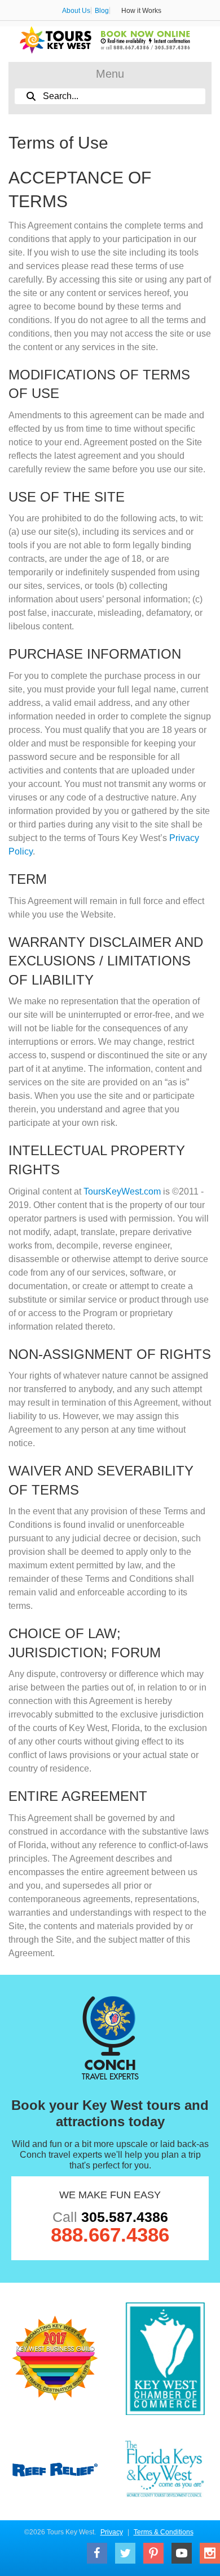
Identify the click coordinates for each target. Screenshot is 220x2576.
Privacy (112, 2532)
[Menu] (110, 75)
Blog (102, 11)
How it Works (141, 11)
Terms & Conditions (164, 2532)
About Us (76, 11)
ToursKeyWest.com (122, 1191)
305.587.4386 (125, 2217)
